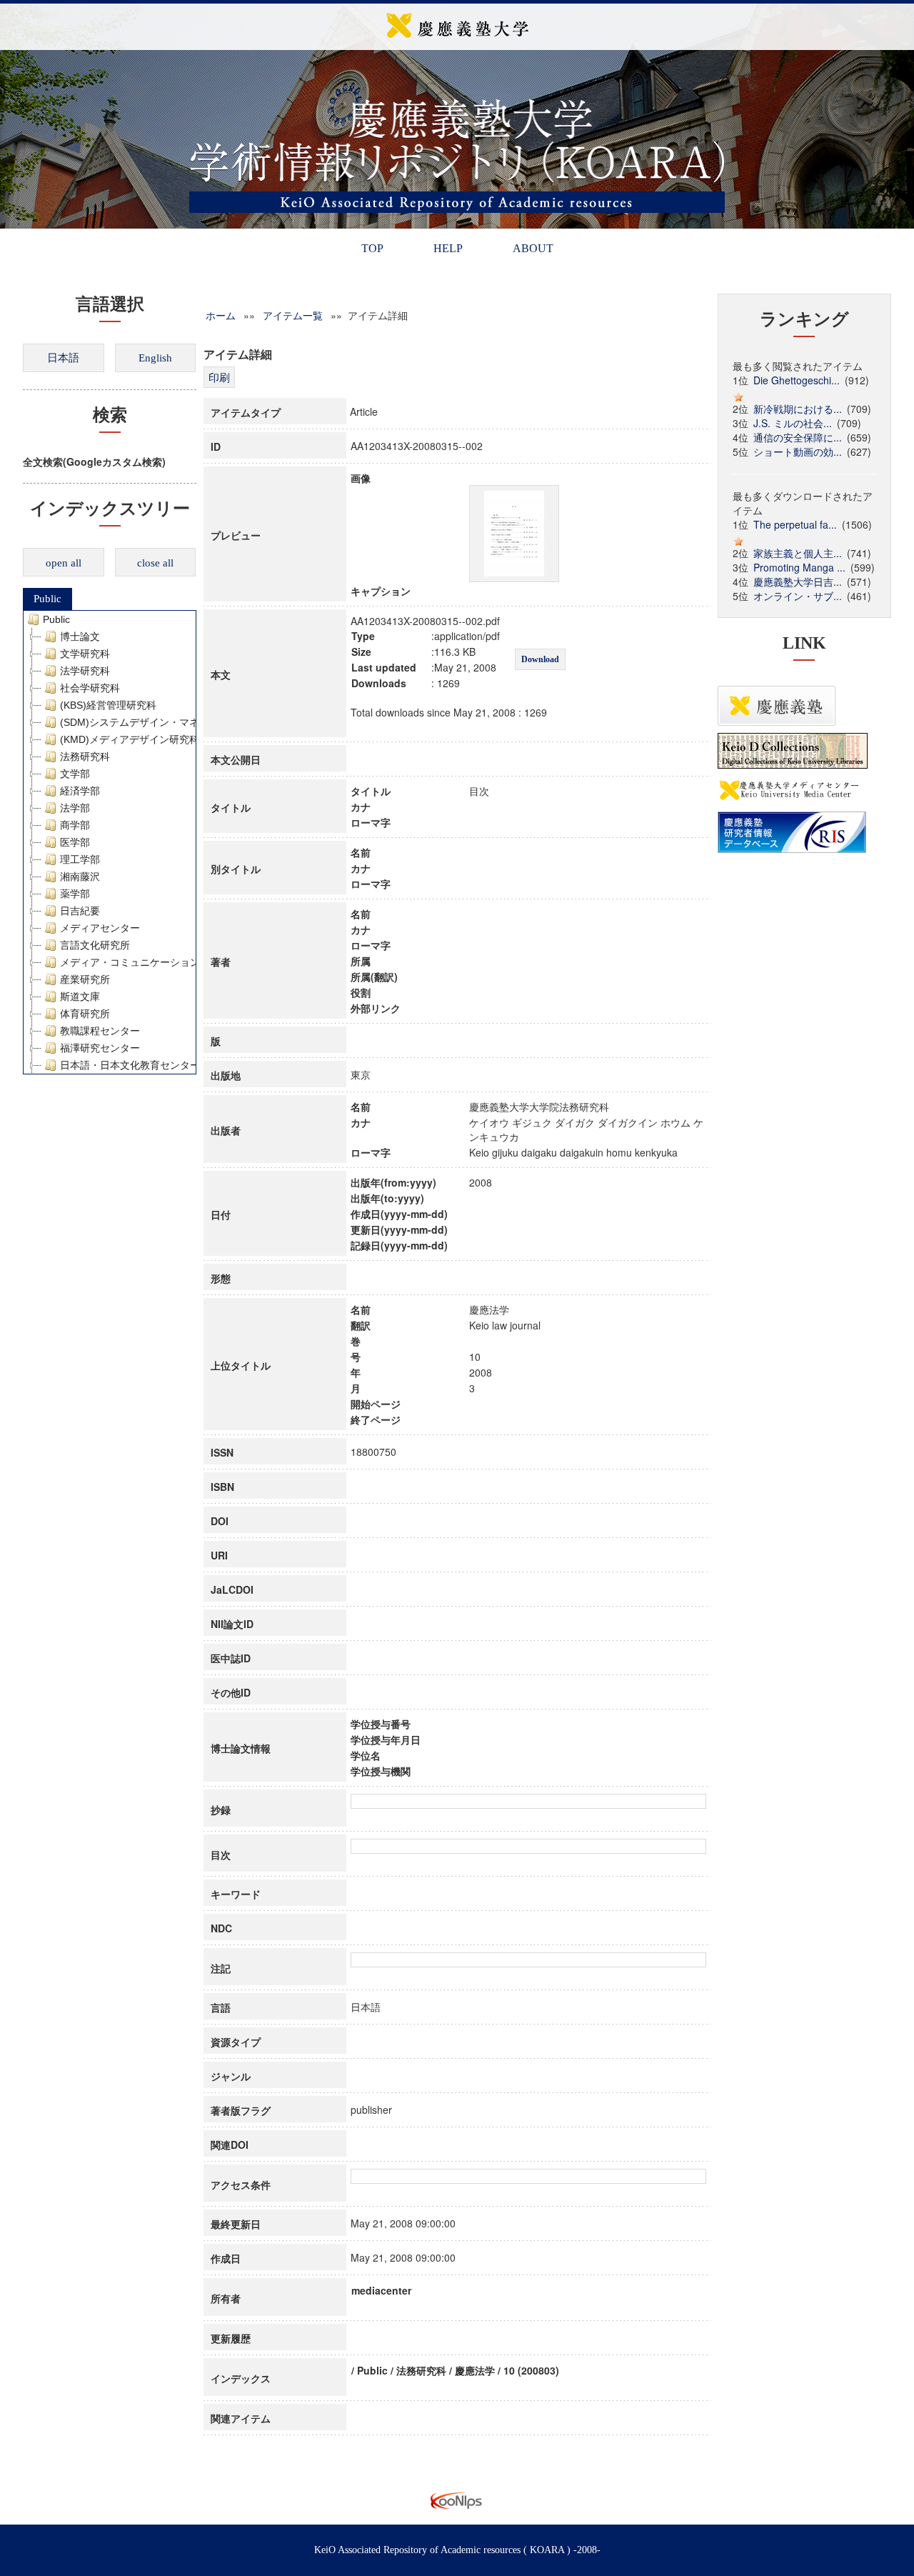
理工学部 (80, 859)
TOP (372, 248)
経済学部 (80, 791)
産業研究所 (85, 979)
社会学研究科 (90, 688)
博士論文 (80, 636)
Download (540, 659)
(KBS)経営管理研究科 (108, 705)
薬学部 (75, 894)
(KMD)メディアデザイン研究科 (130, 739)
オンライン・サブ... (798, 596)
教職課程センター (100, 1031)
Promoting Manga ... (799, 567)
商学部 (75, 825)
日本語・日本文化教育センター (130, 1065)
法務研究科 (85, 757)
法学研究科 (85, 671)
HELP (448, 248)
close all (155, 563)
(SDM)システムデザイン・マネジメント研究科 (165, 722)
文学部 (75, 774)
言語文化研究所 (95, 945)
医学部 (75, 842)
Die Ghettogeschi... (797, 380)
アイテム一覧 (293, 315)
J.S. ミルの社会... (793, 423)
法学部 (75, 808)
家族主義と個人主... (798, 553)
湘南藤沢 (80, 877)
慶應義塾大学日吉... (798, 581)
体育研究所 (85, 1014)
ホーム (221, 315)
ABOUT (533, 248)
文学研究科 (85, 654)
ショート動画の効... (798, 451)
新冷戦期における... (798, 409)
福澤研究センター (100, 1048)
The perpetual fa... (795, 524)
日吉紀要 (80, 911)
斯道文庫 (80, 997)
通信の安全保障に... (798, 437)
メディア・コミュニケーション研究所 (145, 962)
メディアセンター (100, 928)
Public (47, 599)
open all (64, 563)
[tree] (110, 842)
